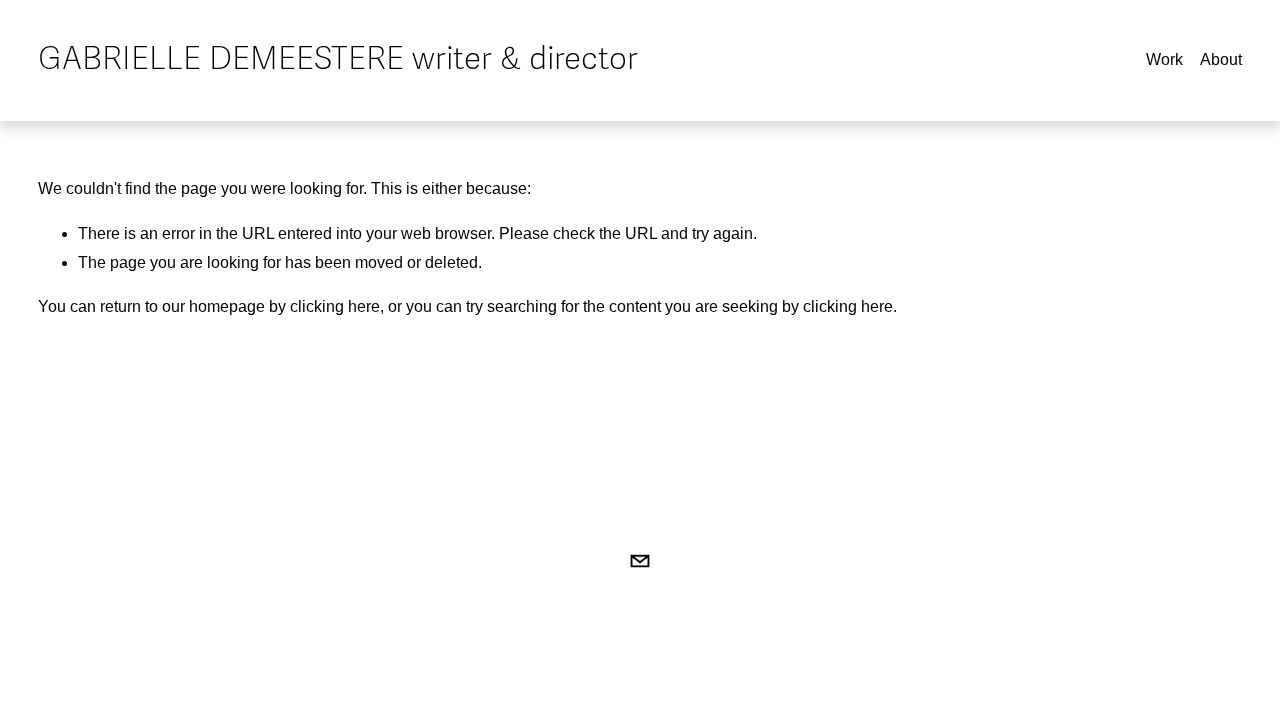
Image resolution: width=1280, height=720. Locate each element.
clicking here (335, 306)
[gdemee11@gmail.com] (640, 561)
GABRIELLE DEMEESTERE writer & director (338, 59)
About (1221, 59)
